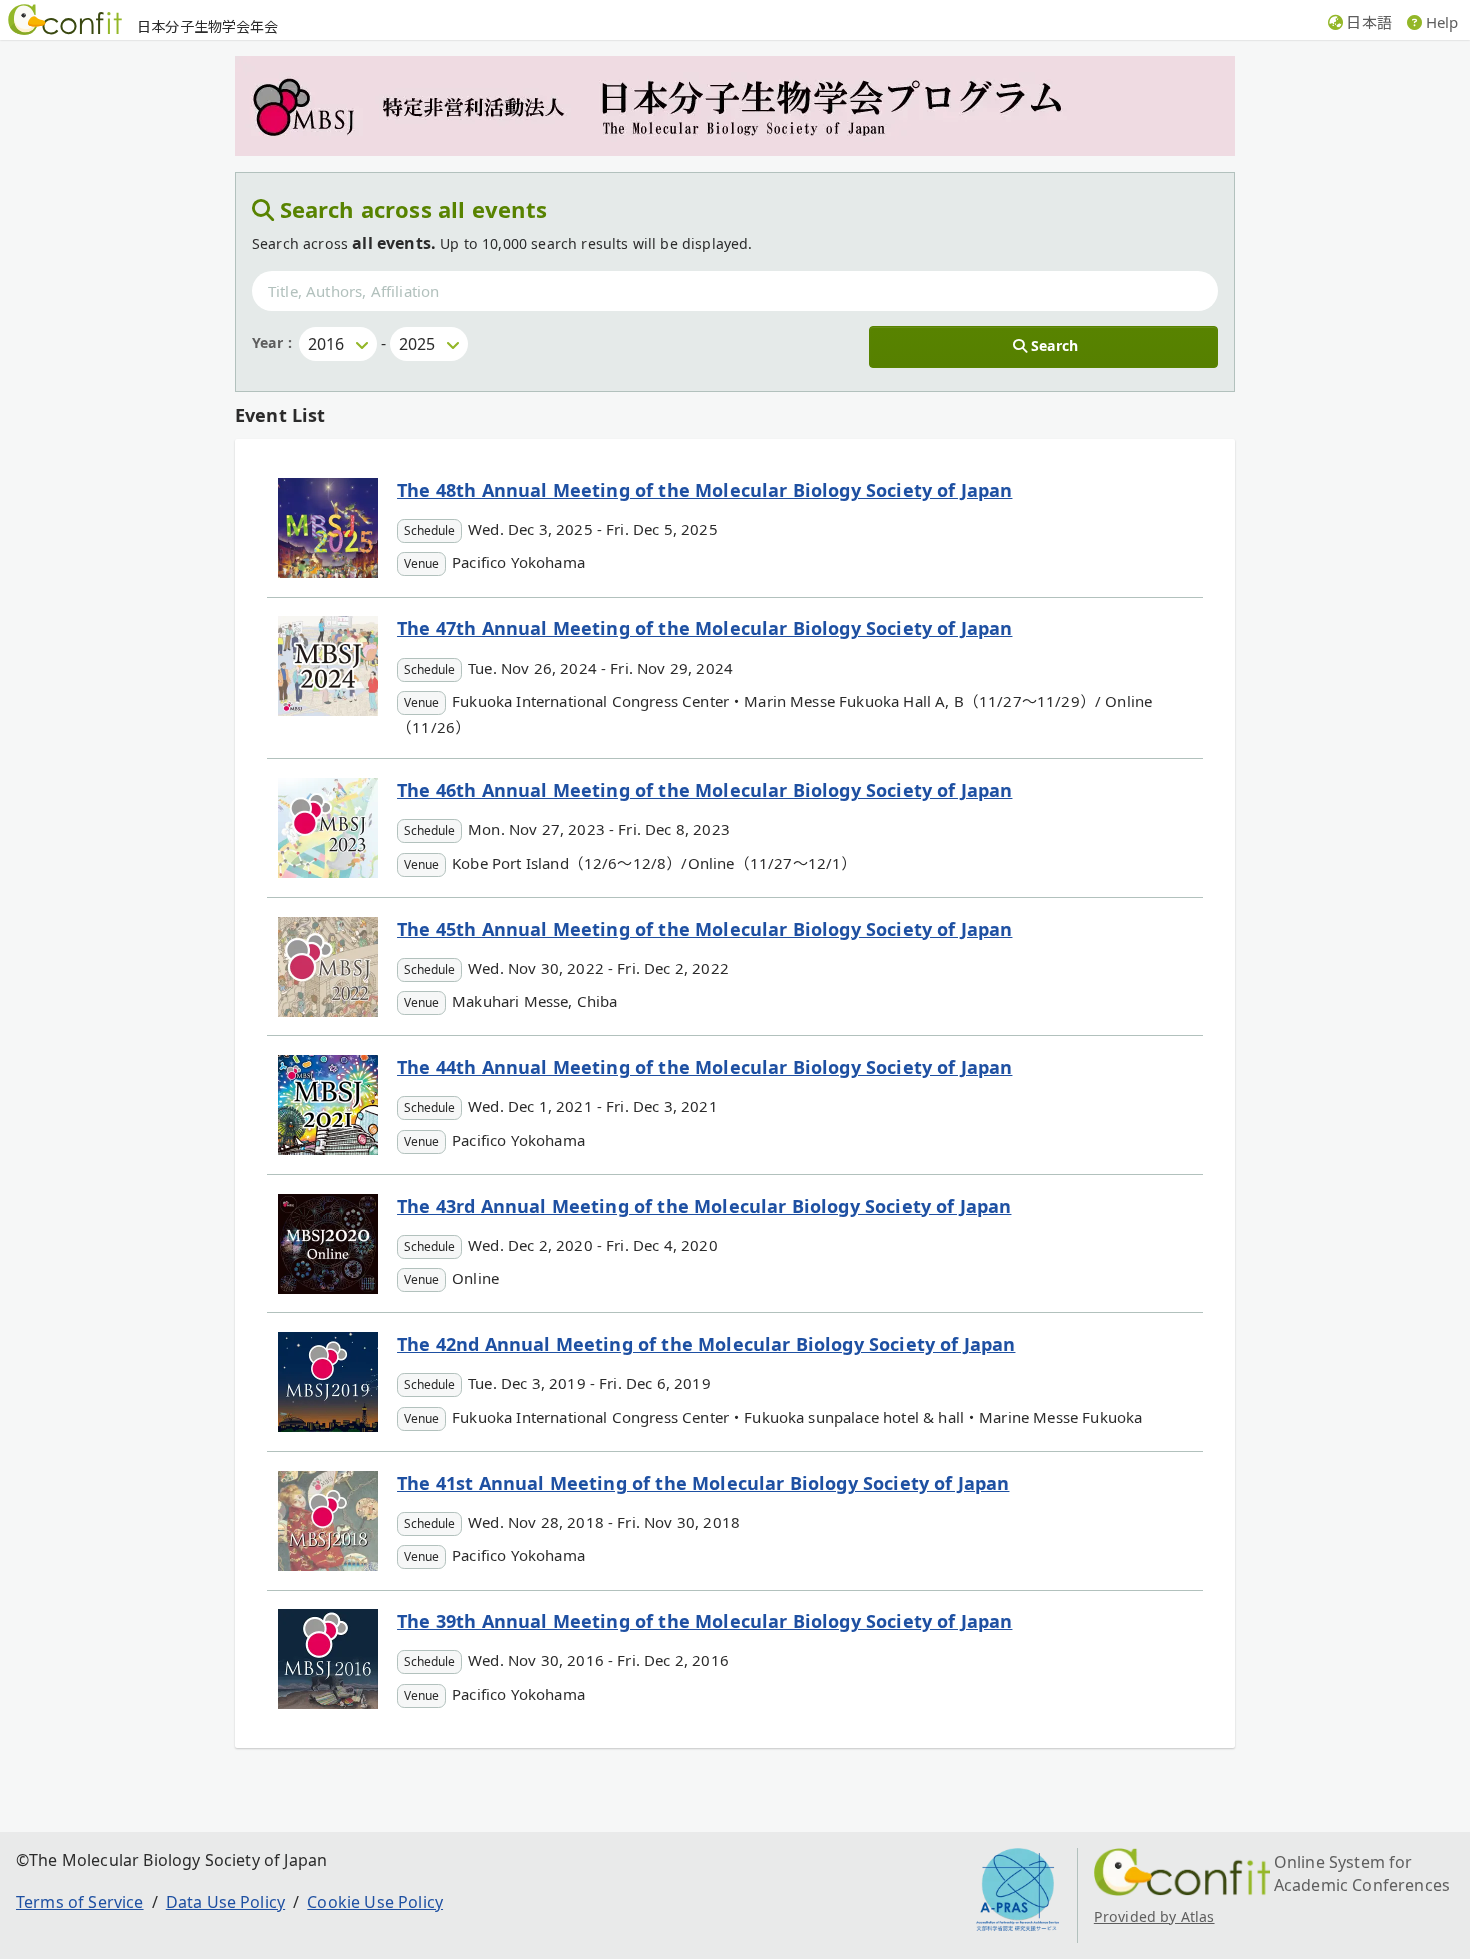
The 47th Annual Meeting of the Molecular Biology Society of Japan (704, 628)
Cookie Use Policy (375, 1902)
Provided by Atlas (1154, 1916)
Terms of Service (80, 1902)
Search (1054, 345)
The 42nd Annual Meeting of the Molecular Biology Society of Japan (706, 1344)
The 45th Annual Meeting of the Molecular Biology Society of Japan (704, 929)
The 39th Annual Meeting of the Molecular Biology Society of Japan (704, 1621)
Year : (272, 342)
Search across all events (414, 209)
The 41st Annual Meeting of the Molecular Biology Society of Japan (703, 1483)
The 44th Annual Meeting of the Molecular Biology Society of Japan (704, 1067)
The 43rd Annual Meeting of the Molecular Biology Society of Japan (704, 1206)
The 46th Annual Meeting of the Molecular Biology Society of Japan (704, 790)
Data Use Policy (225, 1902)
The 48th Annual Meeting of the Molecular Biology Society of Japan (704, 490)
